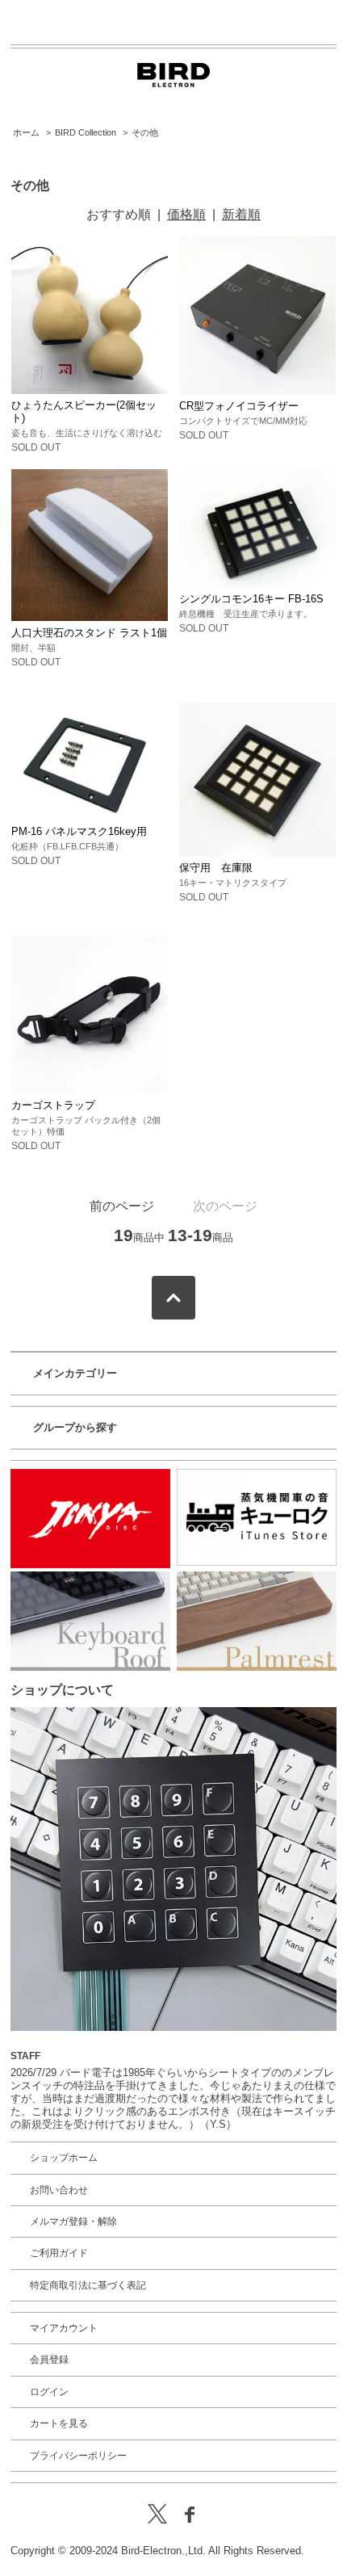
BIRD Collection (86, 132)
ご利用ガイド (59, 2253)
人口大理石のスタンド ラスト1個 (89, 633)
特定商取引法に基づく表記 (88, 2285)
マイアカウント (64, 2328)
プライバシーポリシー (78, 2456)
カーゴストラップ (53, 1105)
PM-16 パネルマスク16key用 (79, 831)
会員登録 (49, 2360)
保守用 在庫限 (216, 868)
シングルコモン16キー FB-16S (251, 599)
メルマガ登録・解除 (73, 2221)
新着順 (241, 214)
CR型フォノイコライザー (239, 406)
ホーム (26, 132)
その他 (145, 132)
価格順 (186, 214)
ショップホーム (64, 2158)
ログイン (49, 2392)
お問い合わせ (59, 2190)
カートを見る (59, 2423)
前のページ (122, 1206)
